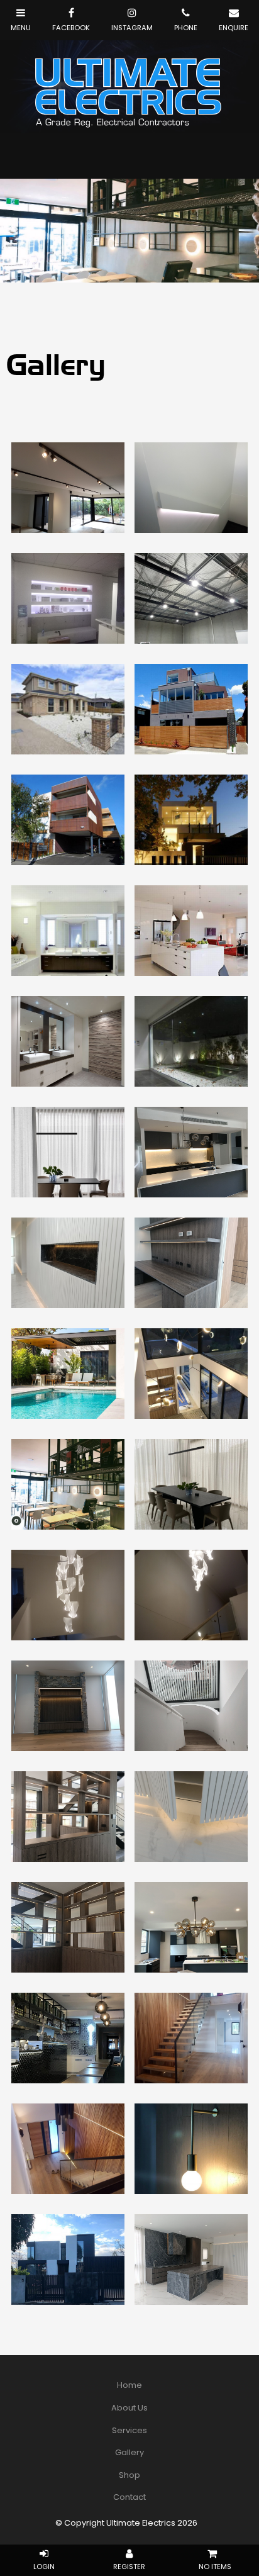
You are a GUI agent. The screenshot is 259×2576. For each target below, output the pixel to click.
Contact (129, 2497)
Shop (129, 2475)
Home (129, 2385)
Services (129, 2430)
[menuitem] (129, 2385)
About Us (129, 2408)
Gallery (129, 2452)
